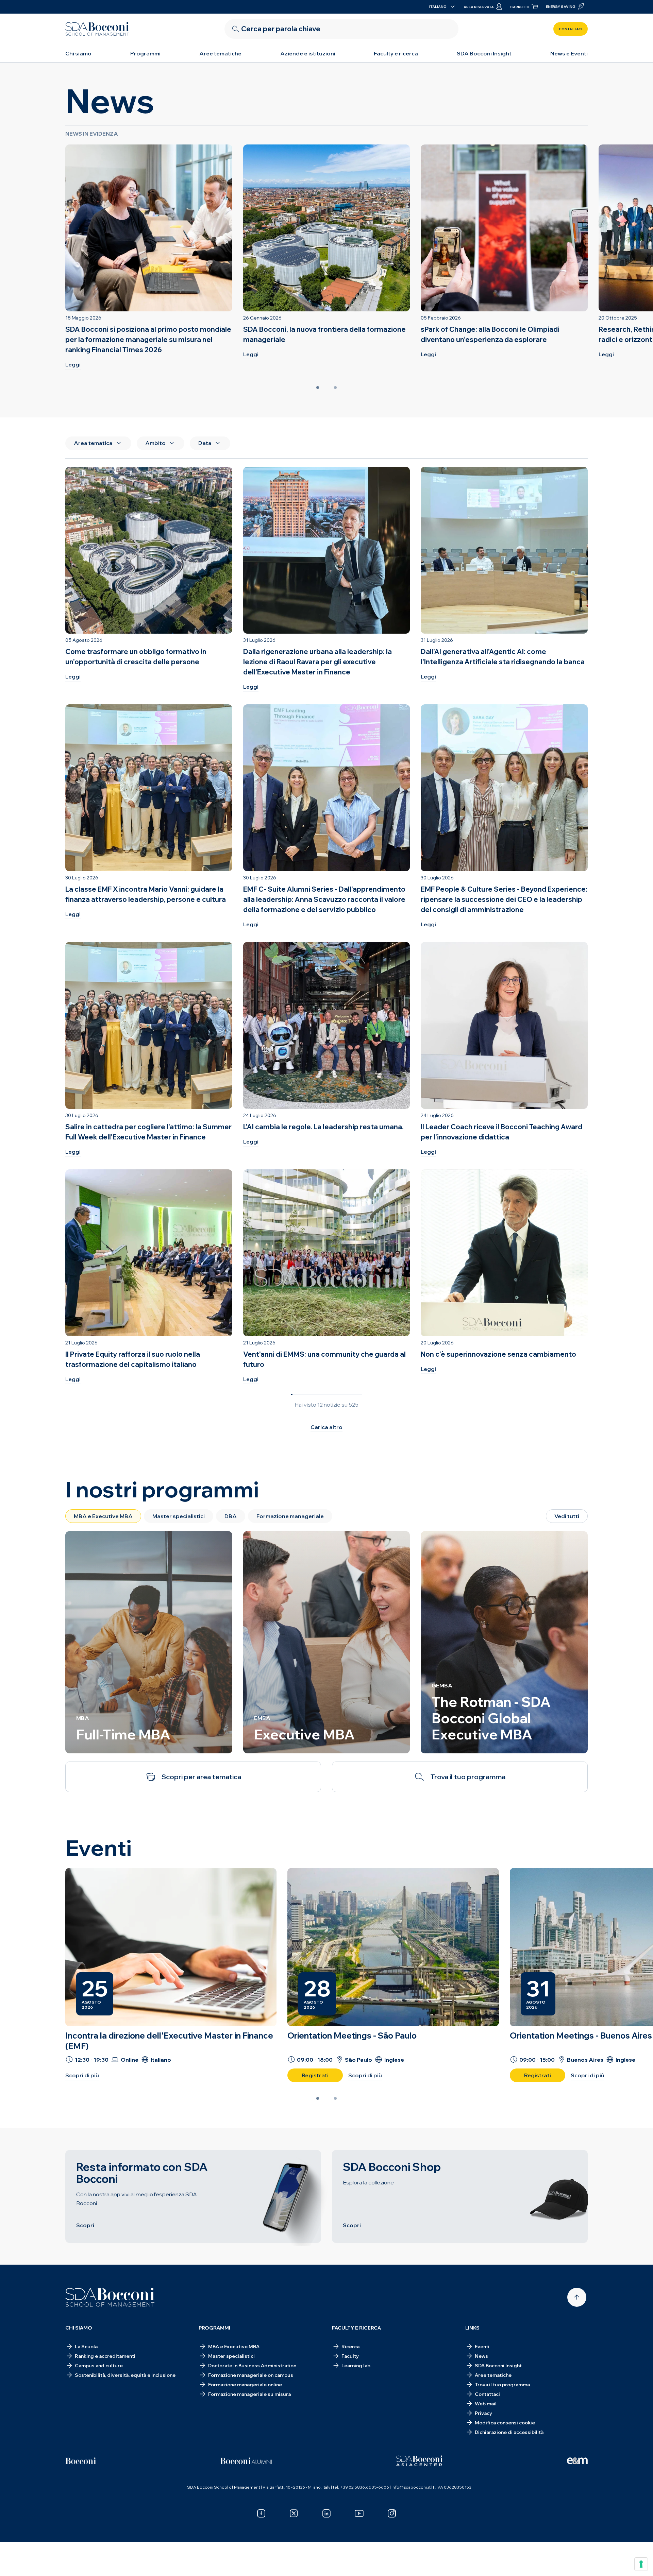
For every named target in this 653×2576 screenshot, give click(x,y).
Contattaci (571, 29)
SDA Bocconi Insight (484, 53)
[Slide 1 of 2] (318, 388)
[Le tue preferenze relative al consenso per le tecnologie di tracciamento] (641, 2564)
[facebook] (261, 2513)
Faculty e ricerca (396, 53)
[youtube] (359, 2513)
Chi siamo (78, 53)
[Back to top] (577, 2297)
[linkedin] (326, 2513)
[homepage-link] (97, 29)
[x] (294, 2513)
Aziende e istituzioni (308, 53)
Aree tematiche (220, 53)
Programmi (145, 53)
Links (472, 2328)
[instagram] (392, 2513)
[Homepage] (110, 2297)
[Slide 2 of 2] (335, 388)
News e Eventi (569, 53)
